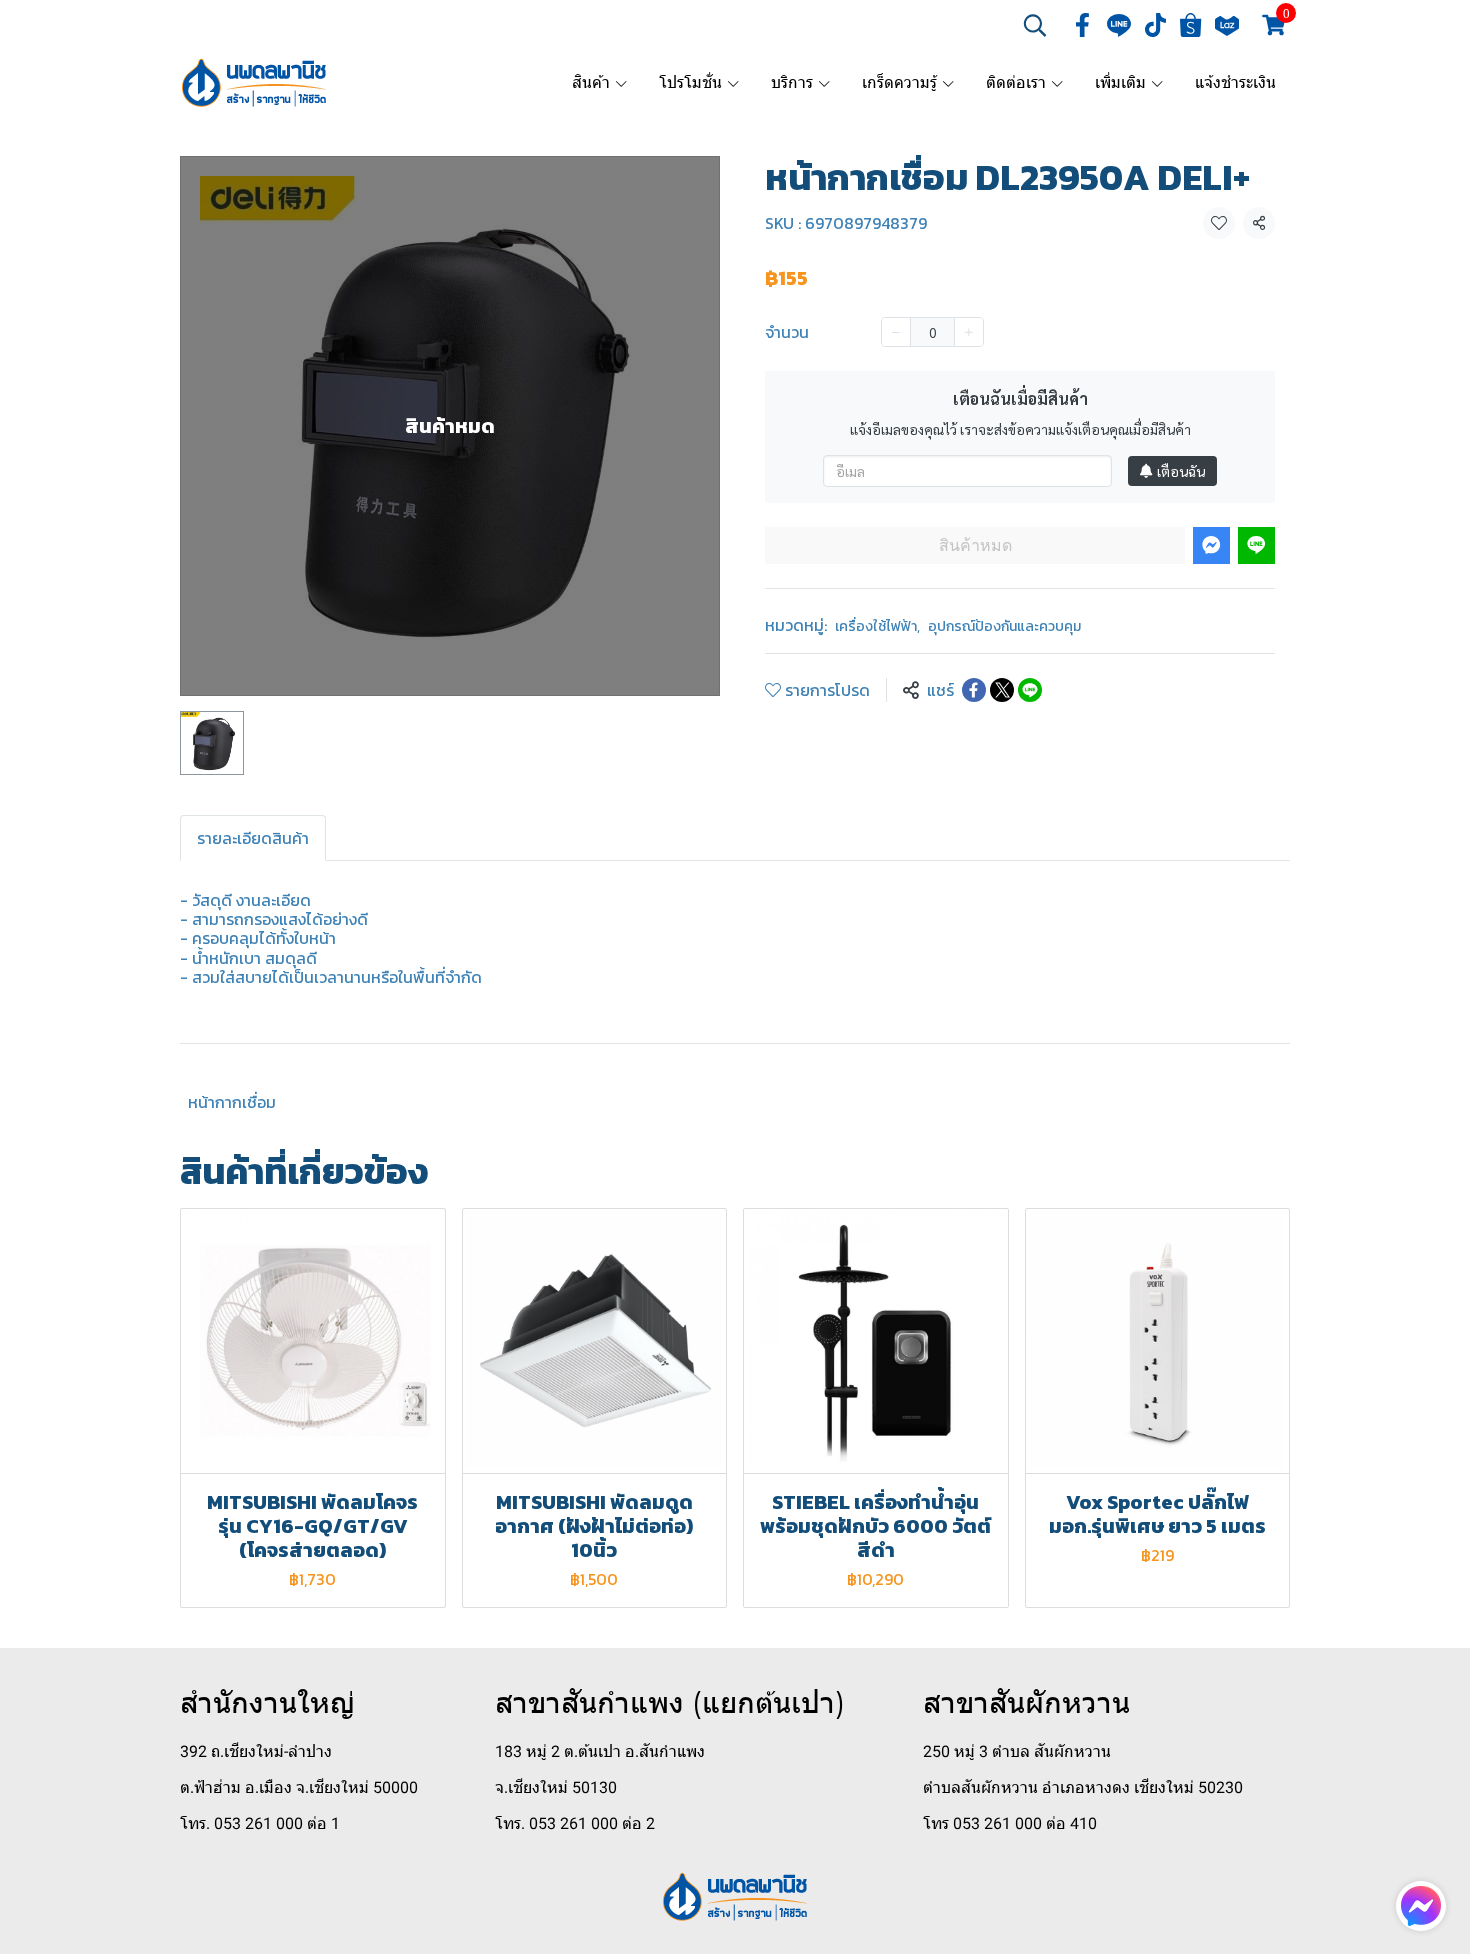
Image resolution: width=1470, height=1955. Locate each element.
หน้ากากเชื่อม (232, 1102)
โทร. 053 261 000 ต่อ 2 (575, 1823)
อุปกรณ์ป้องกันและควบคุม (1004, 626)
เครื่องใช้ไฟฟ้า (877, 626)
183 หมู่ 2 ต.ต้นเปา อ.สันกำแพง (600, 1751)
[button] (1035, 25)
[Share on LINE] (1030, 690)
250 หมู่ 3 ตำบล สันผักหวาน (1017, 1751)
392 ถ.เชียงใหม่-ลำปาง (256, 1751)
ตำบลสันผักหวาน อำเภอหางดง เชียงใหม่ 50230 (1083, 1787)
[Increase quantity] (969, 332)
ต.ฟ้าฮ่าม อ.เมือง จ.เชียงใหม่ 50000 (299, 1787)
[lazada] (1227, 25)
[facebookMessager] (1421, 1906)
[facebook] (1083, 25)
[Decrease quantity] (896, 332)
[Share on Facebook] (974, 690)
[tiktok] (1155, 25)
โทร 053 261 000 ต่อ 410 (1010, 1823)
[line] (1119, 25)
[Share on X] (1002, 690)
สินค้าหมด (975, 545)
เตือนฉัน (1181, 471)
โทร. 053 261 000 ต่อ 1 (260, 1823)
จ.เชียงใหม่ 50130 (556, 1787)
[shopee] (1191, 25)
